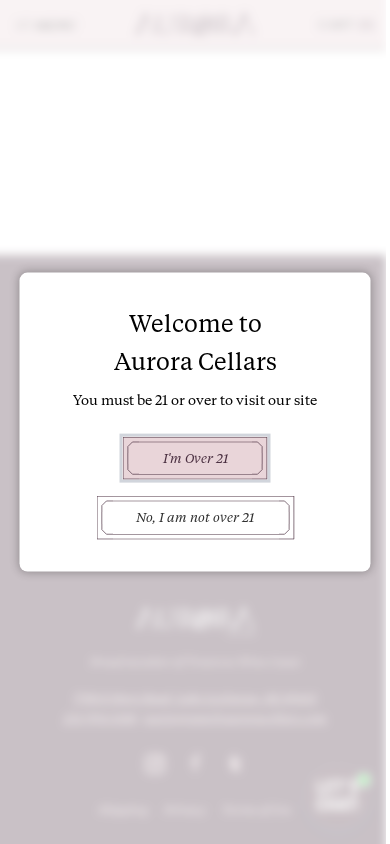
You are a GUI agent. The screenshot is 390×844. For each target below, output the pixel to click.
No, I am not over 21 (195, 517)
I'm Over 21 (195, 458)
